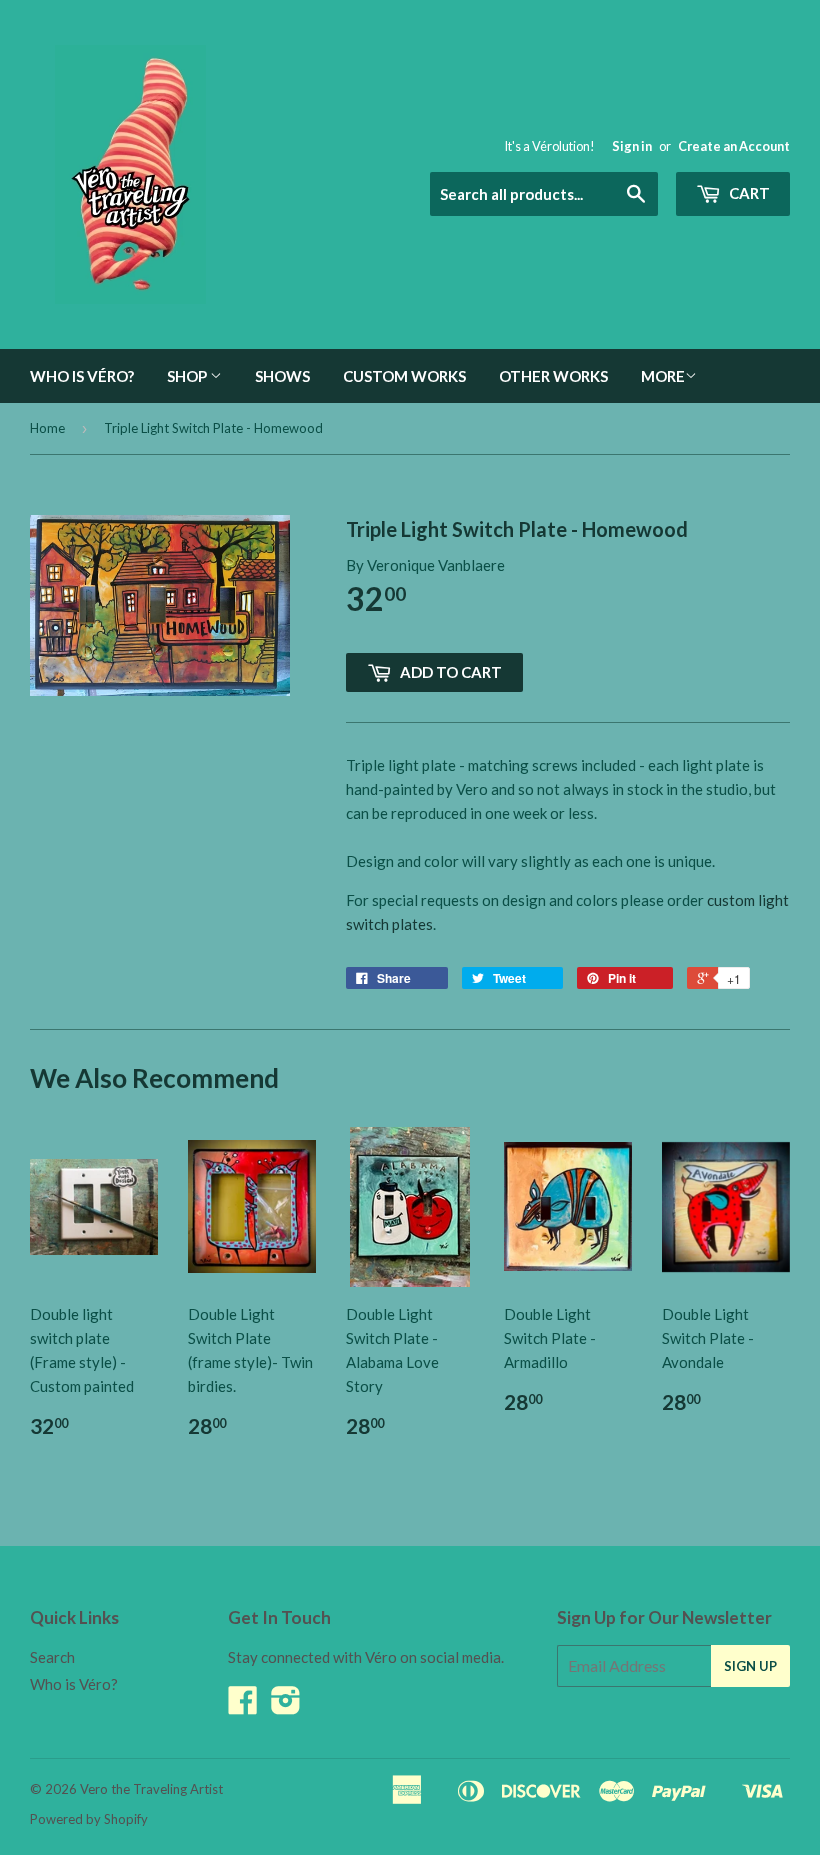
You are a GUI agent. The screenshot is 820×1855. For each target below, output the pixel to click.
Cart (748, 193)
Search (52, 1657)
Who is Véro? (82, 376)
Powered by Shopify (89, 1819)
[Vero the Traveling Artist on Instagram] (286, 1706)
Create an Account (734, 146)
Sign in (632, 146)
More (663, 376)
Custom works (404, 376)
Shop (188, 376)
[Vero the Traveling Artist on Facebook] (243, 1706)
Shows (282, 376)
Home (47, 428)
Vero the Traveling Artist (151, 1789)
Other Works (553, 376)
